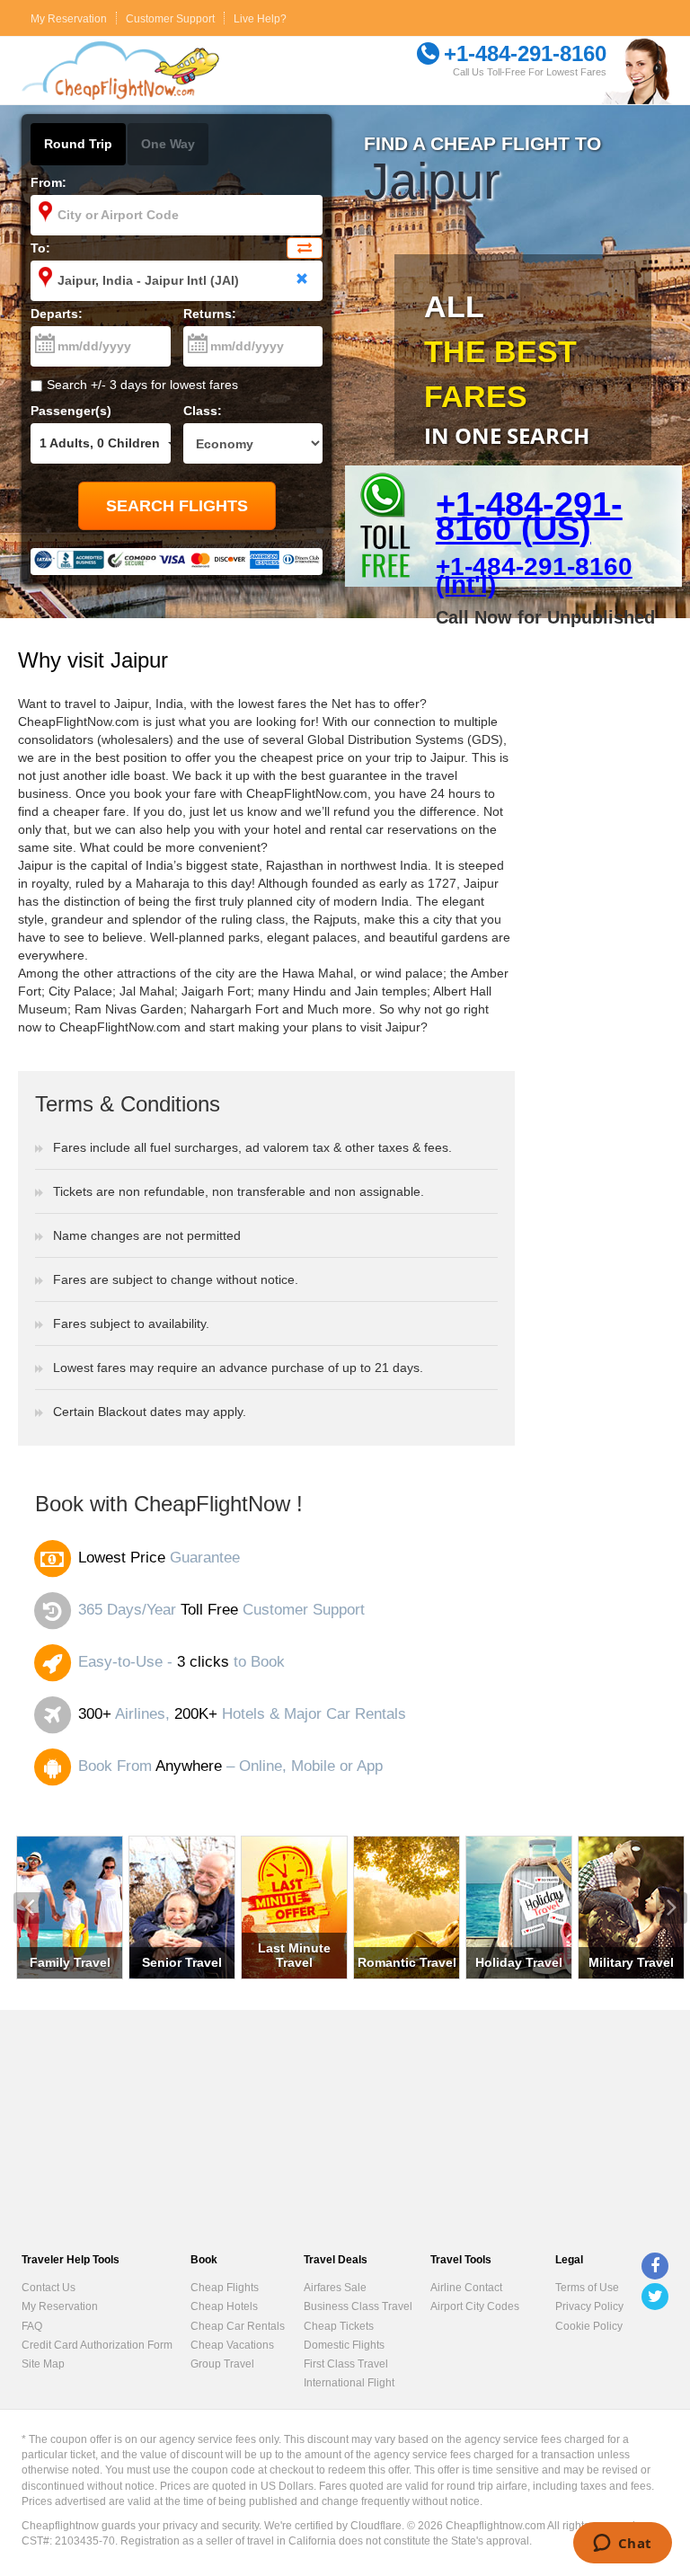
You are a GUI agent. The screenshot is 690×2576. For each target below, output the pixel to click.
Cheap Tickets (339, 2326)
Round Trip (78, 144)
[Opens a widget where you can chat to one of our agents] (622, 2545)
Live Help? (260, 19)
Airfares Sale (335, 2288)
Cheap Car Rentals (238, 2326)
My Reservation (69, 19)
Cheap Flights (225, 2288)
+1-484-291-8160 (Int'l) (534, 575)
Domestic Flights (344, 2345)
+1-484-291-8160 (525, 53)
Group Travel (222, 2364)
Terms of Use (587, 2288)
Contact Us (49, 2288)
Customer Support (170, 19)
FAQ (32, 2326)
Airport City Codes (475, 2306)
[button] (29, 1908)
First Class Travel (346, 2364)
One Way (168, 144)
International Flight (349, 2383)
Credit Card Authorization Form (97, 2345)
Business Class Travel (358, 2306)
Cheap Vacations (232, 2345)
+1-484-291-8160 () (529, 513)
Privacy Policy (589, 2306)
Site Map (43, 2364)
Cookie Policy (589, 2326)
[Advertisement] (605, 888)
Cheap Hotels (224, 2306)
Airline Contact (466, 2288)
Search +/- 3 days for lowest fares (142, 385)
